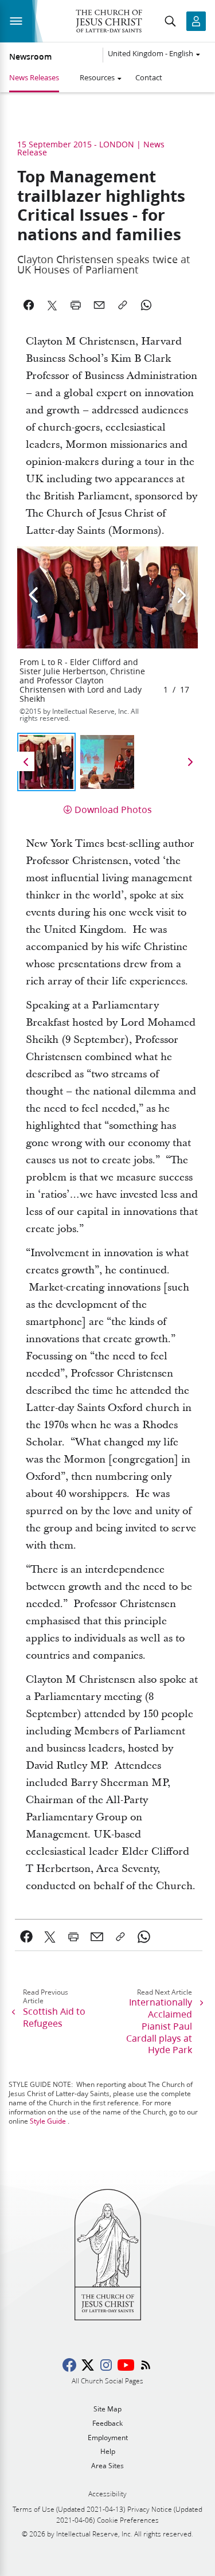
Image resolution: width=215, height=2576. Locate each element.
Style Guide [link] (48, 2121)
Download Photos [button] (113, 809)
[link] (27, 1937)
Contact (149, 77)
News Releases (34, 77)
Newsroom (30, 57)
